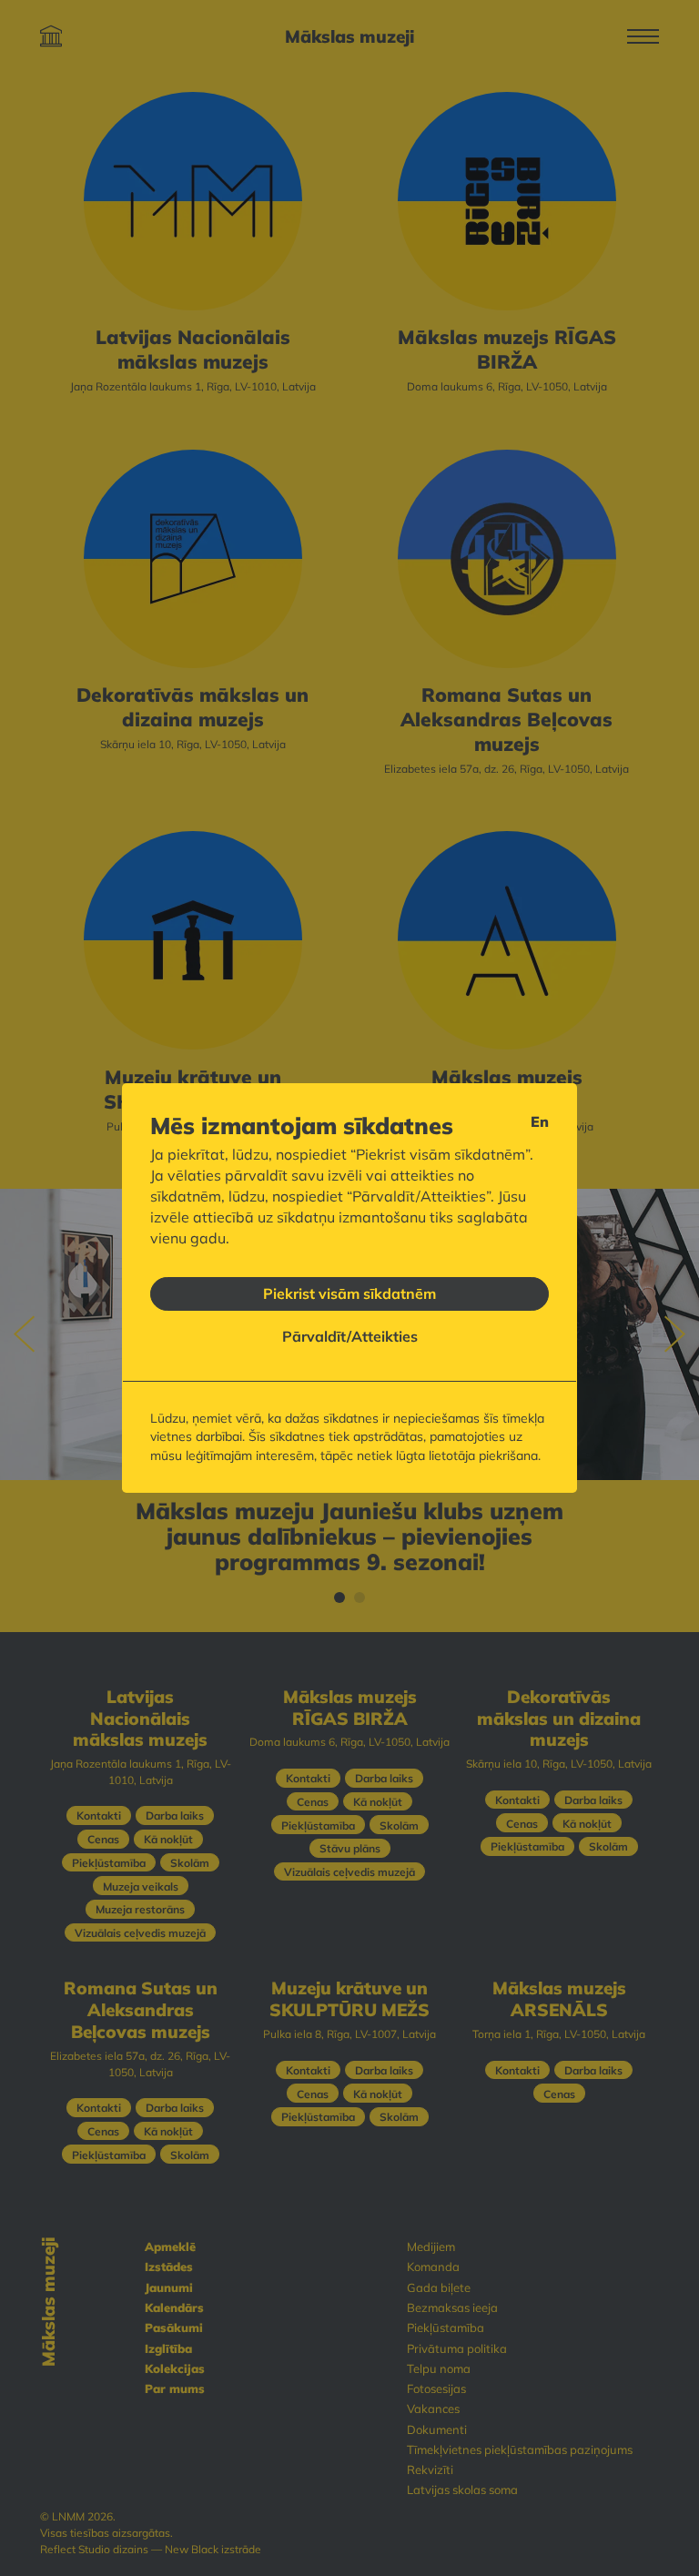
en (540, 1121)
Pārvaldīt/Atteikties (350, 1336)
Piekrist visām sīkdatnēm (349, 1293)
